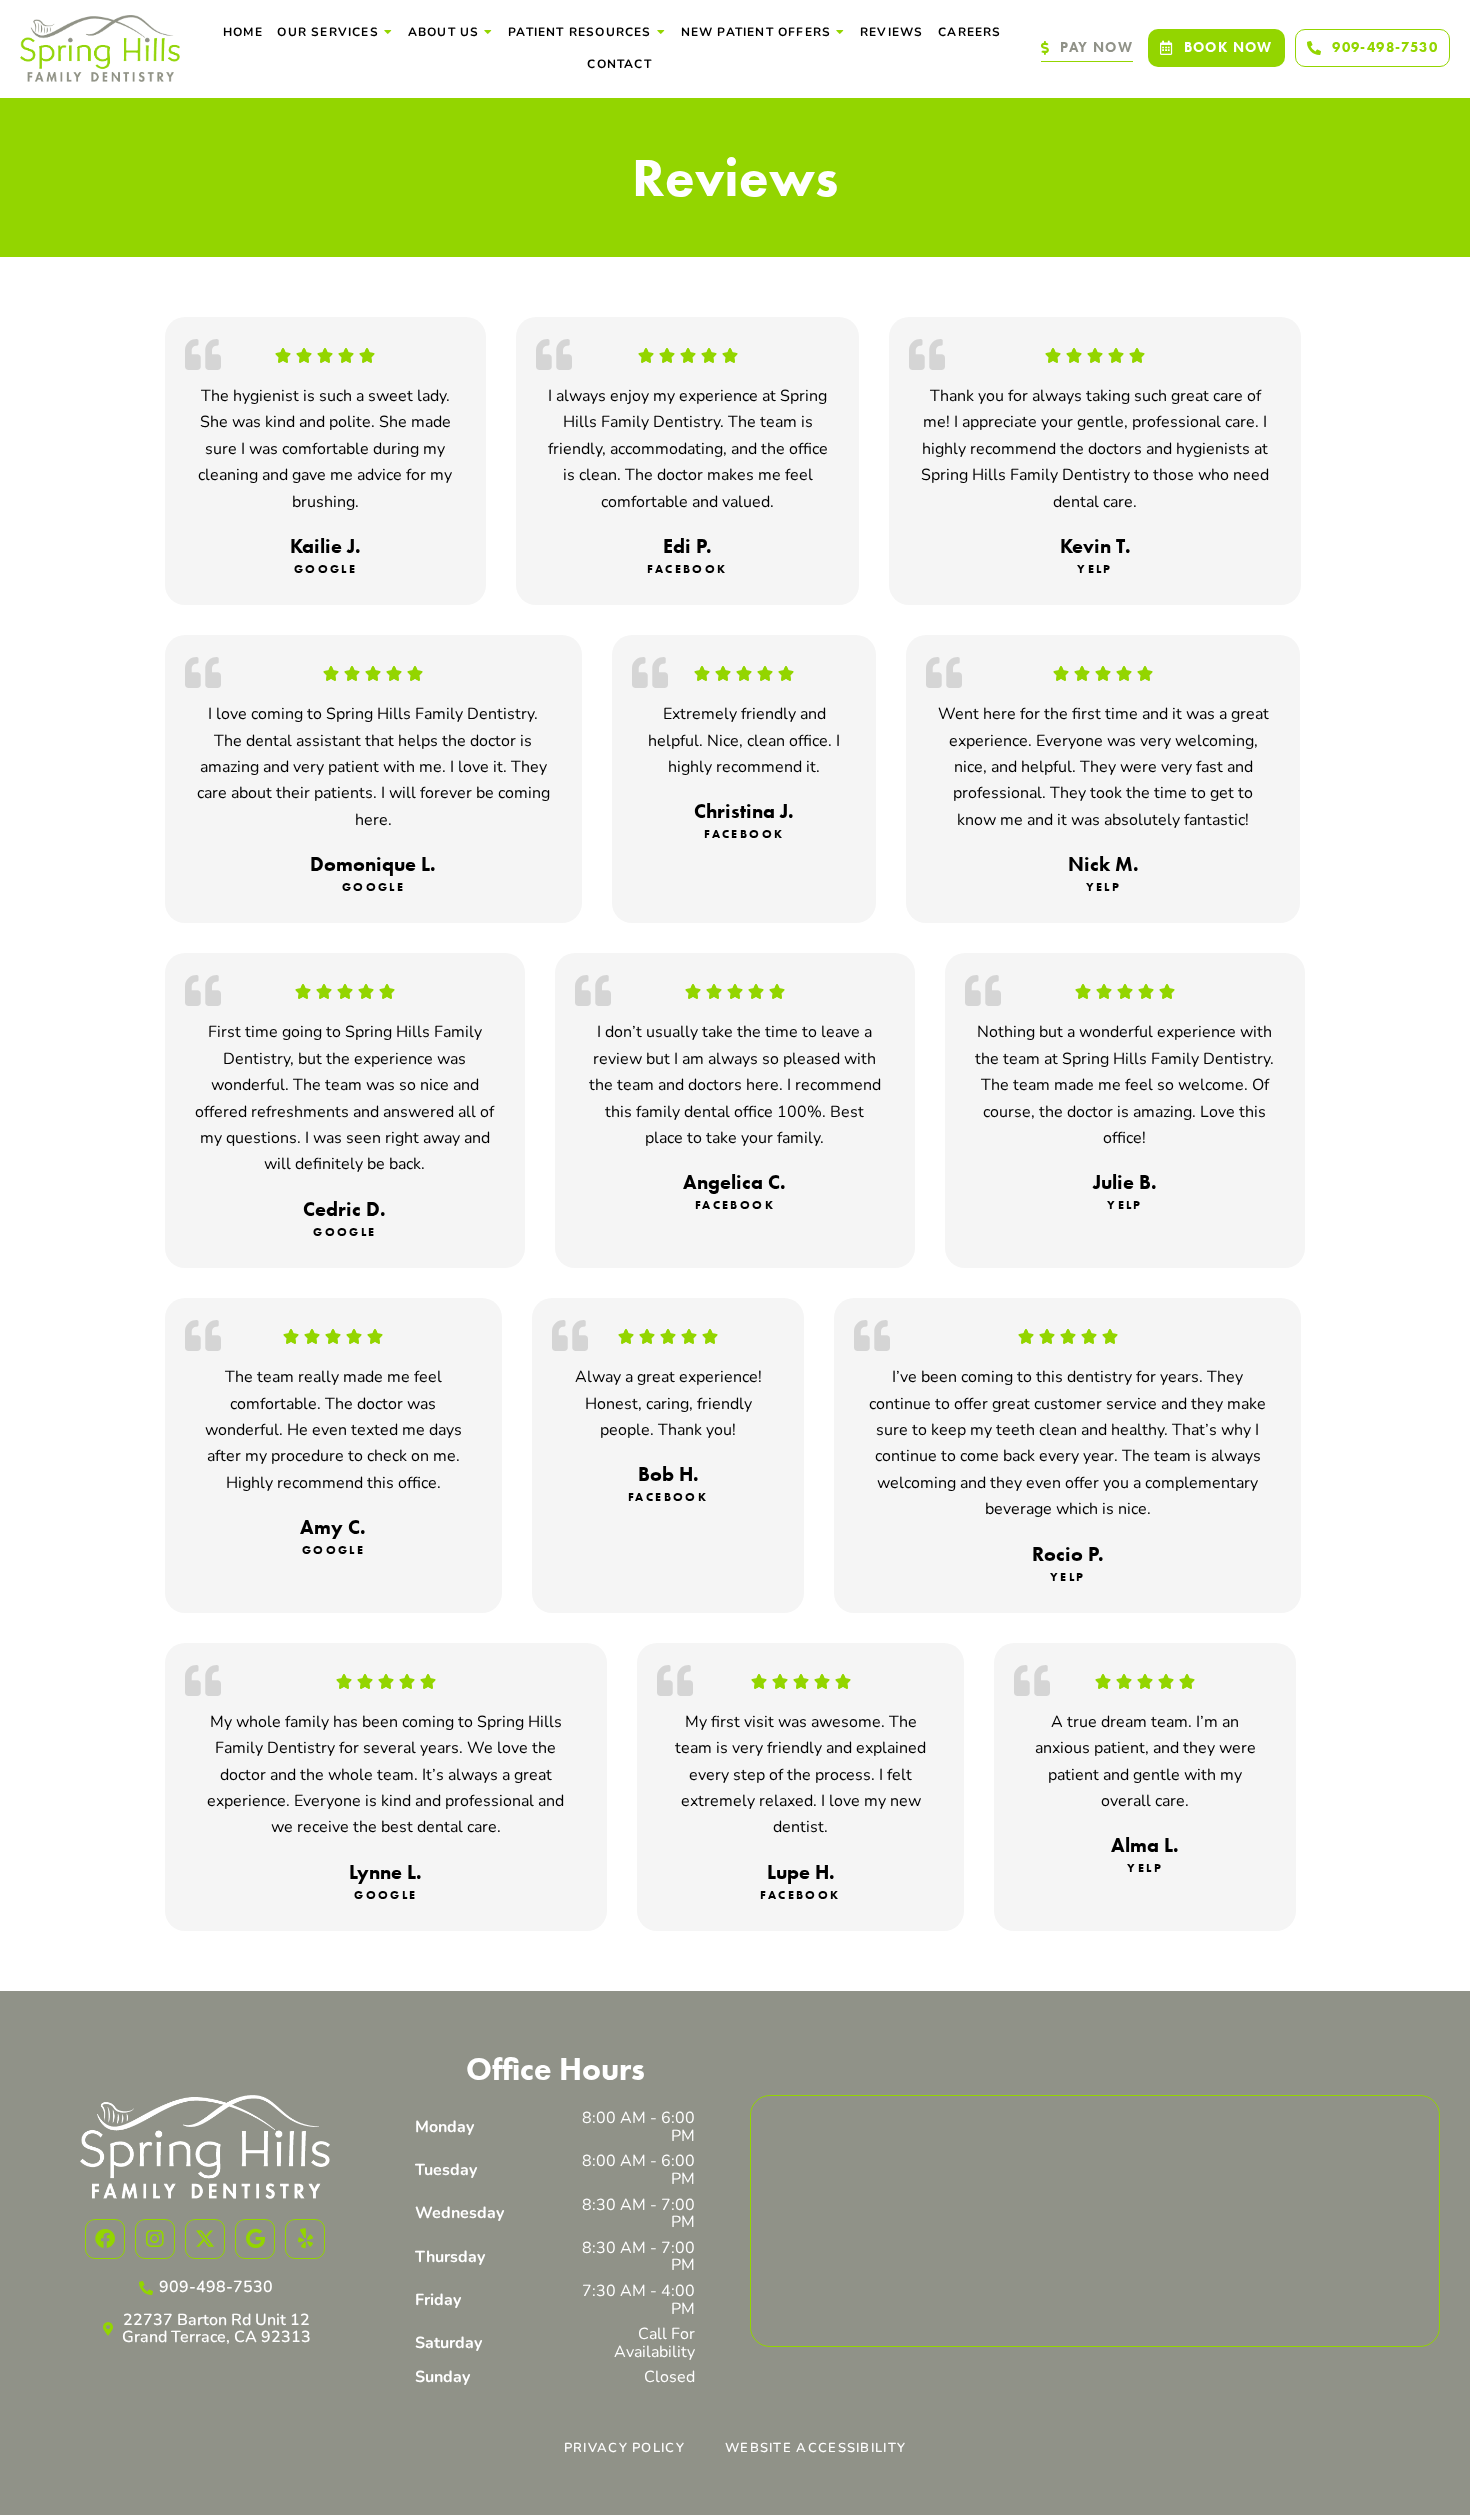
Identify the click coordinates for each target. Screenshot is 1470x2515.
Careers (969, 32)
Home (243, 32)
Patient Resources (579, 32)
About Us (444, 32)
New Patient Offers (756, 32)
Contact (619, 64)
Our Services (327, 32)
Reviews (891, 32)
